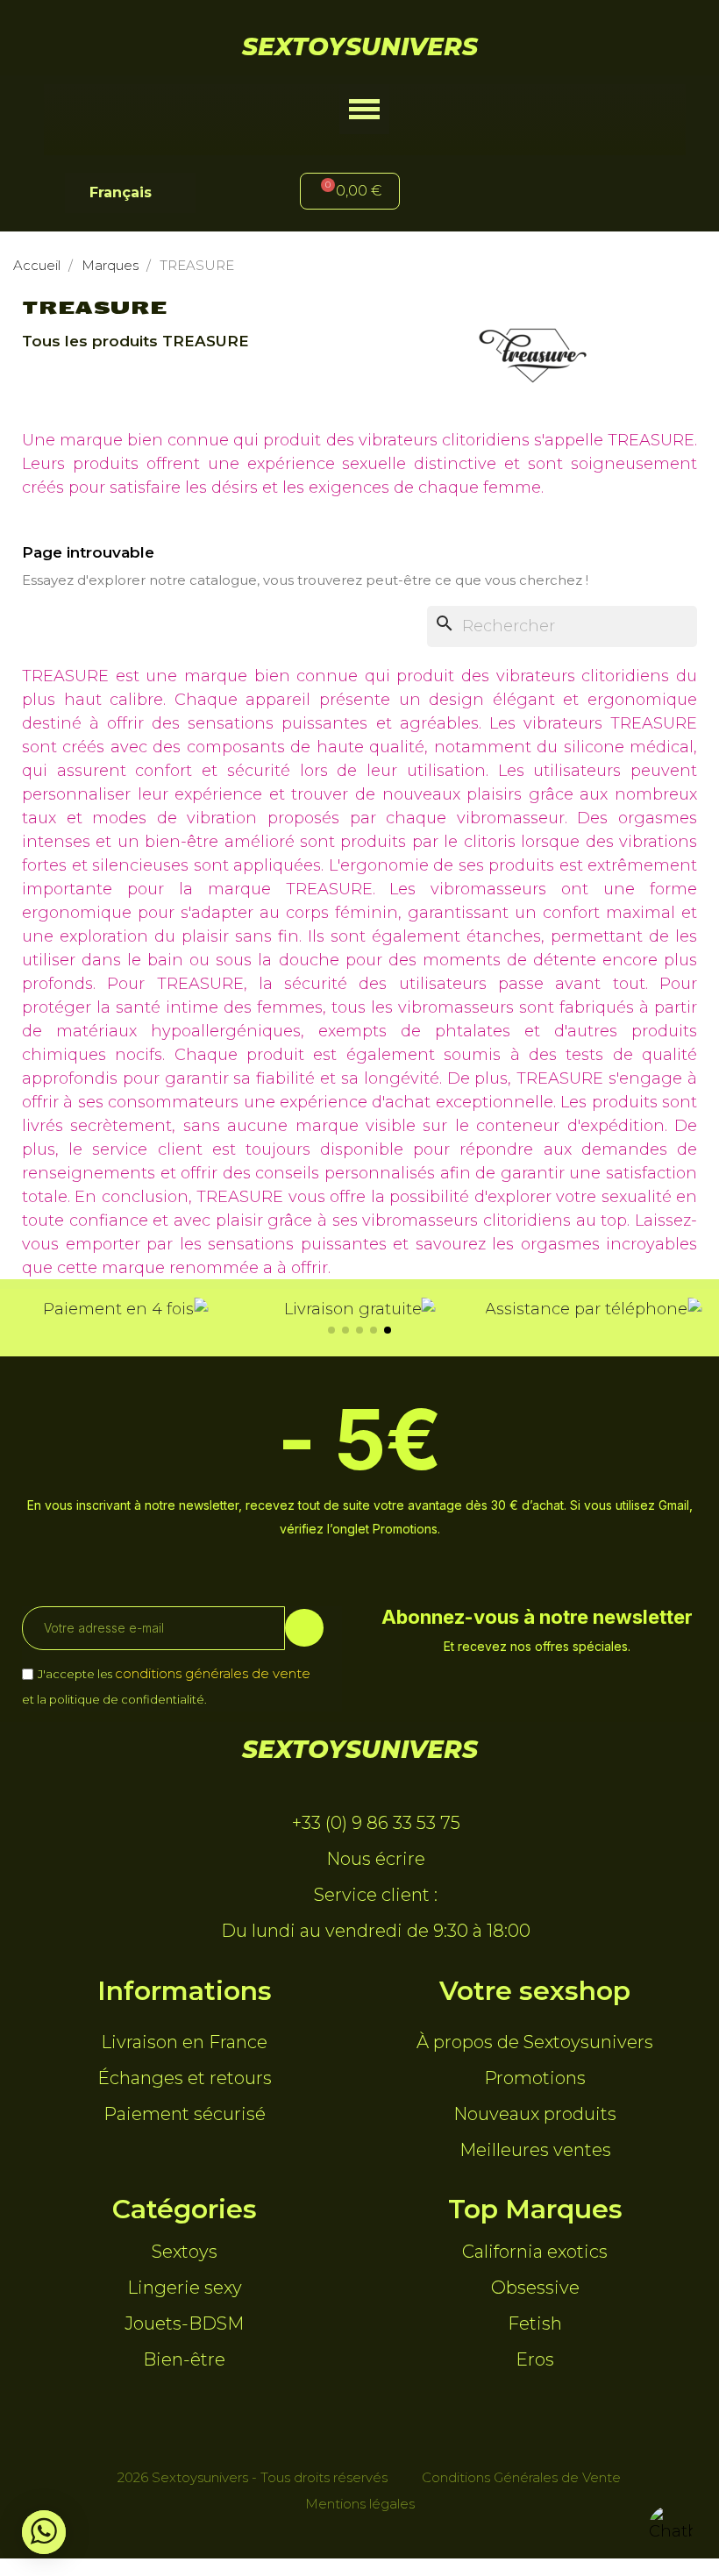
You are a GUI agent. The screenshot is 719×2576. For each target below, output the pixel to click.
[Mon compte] (482, 193)
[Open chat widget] (671, 2528)
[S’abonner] (304, 1628)
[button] (364, 109)
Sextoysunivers (360, 46)
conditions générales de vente (213, 1673)
